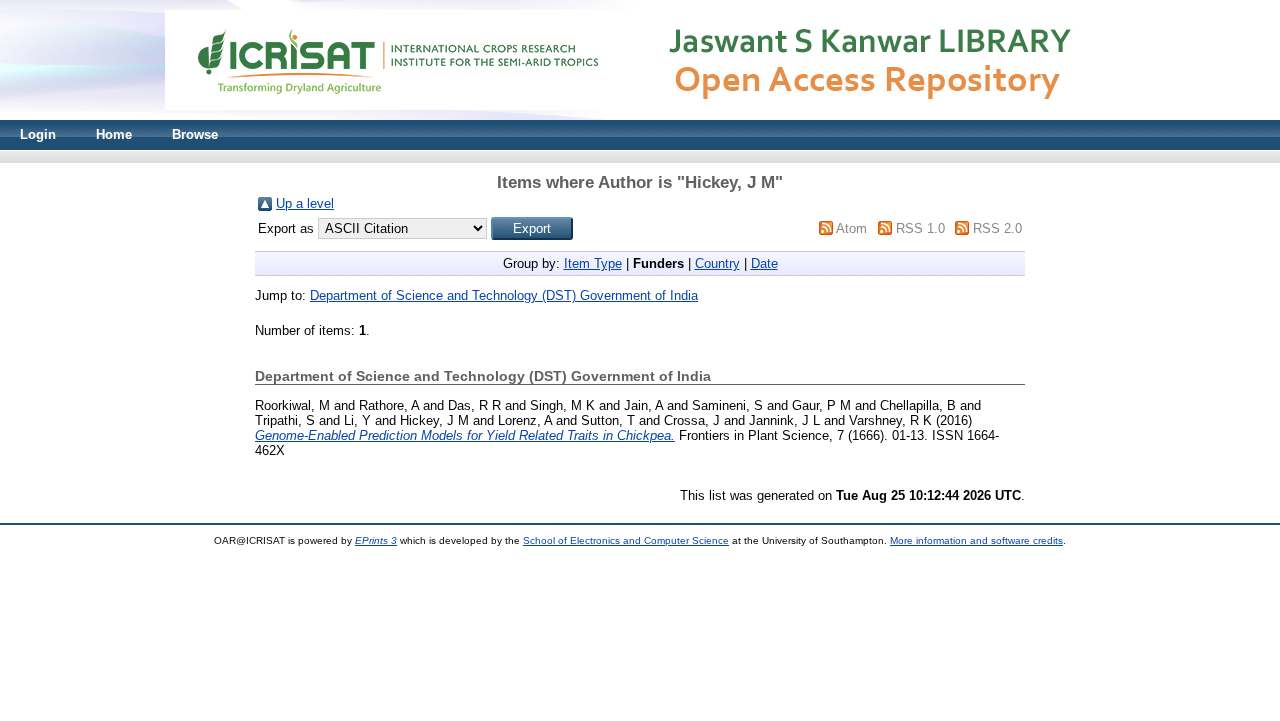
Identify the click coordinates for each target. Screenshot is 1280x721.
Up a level (305, 203)
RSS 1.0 (920, 228)
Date (764, 263)
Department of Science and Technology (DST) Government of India (504, 295)
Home (114, 134)
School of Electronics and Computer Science (626, 540)
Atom (851, 228)
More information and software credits (976, 540)
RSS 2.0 (997, 228)
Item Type (593, 263)
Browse (195, 134)
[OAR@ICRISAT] (640, 115)
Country (717, 263)
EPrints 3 (376, 540)
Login (38, 134)
